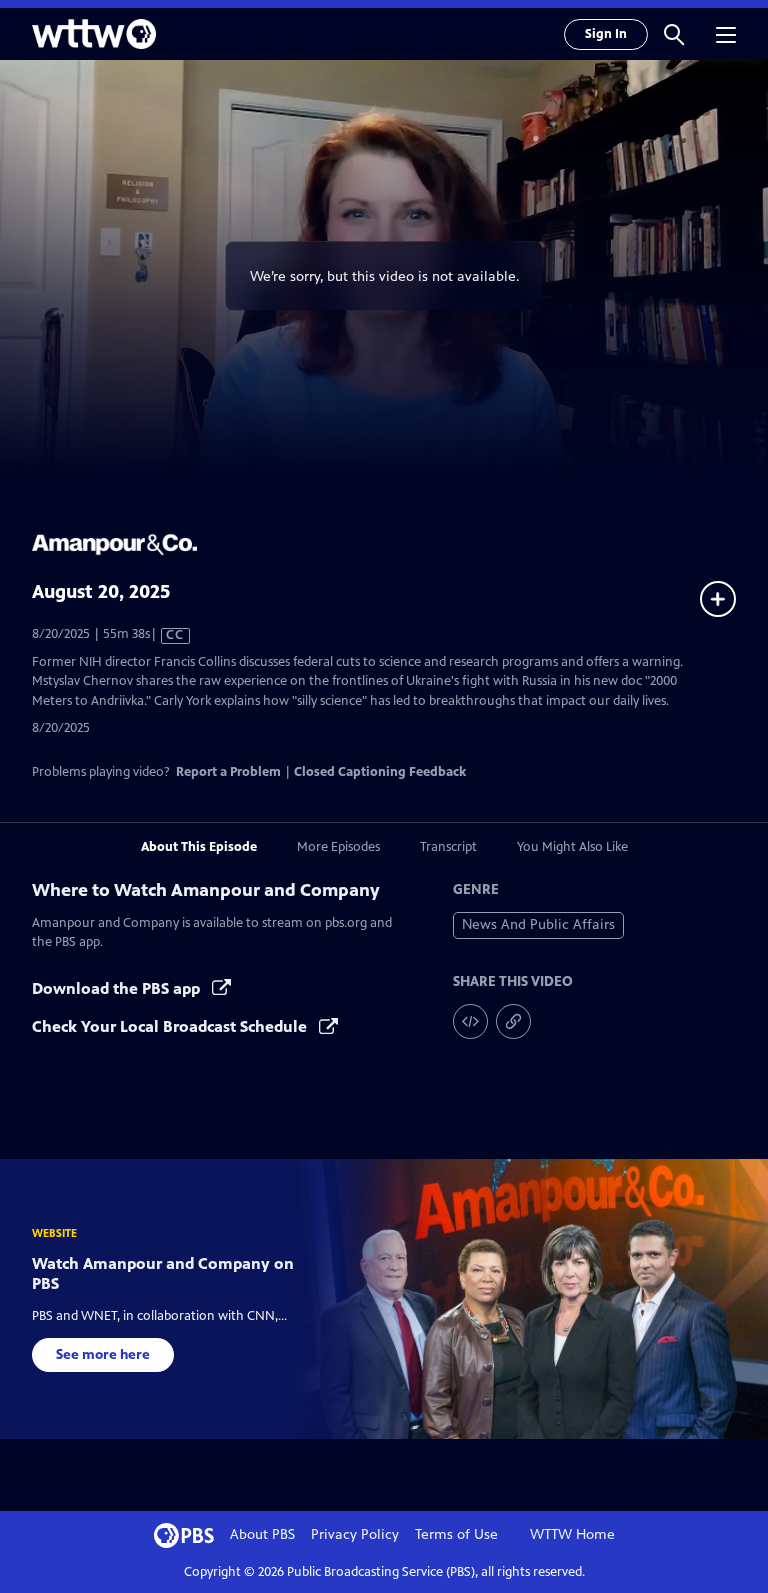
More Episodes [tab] (338, 847)
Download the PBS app (118, 988)
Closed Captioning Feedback (380, 772)
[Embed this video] (470, 1021)
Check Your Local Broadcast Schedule (171, 1026)
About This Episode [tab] (199, 847)
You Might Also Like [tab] (572, 847)
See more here (103, 1354)
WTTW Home (572, 1534)
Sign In (606, 34)
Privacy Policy (355, 1534)
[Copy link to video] (513, 1021)
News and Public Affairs (538, 924)
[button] (674, 34)
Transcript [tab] (448, 847)
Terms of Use (456, 1534)
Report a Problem (228, 772)
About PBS (262, 1534)
